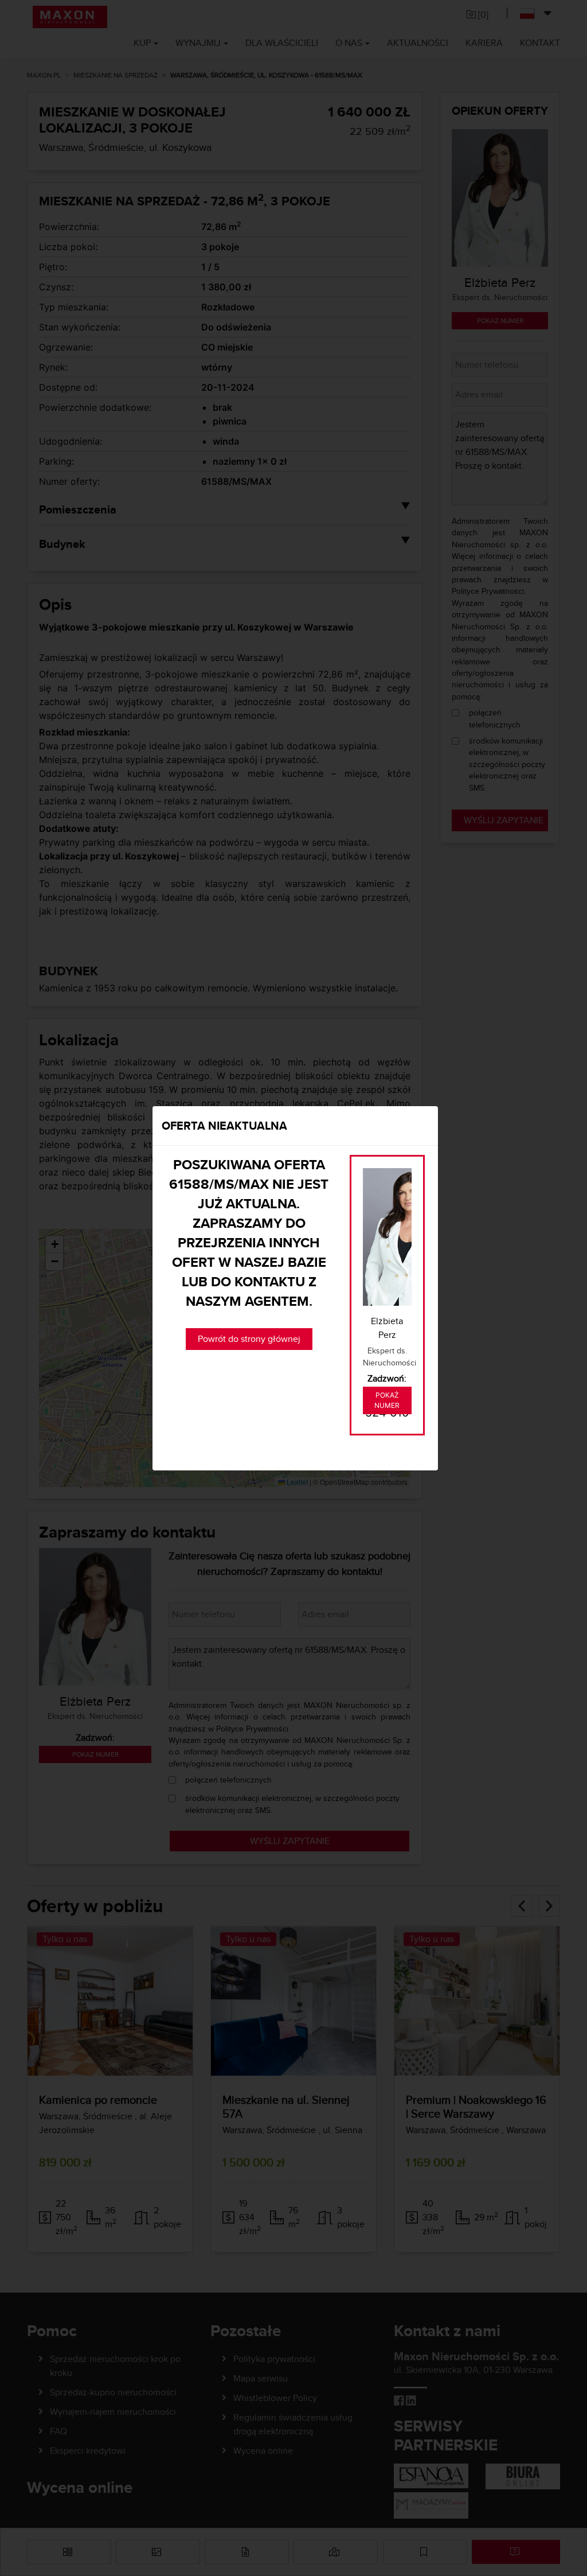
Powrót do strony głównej (249, 1339)
